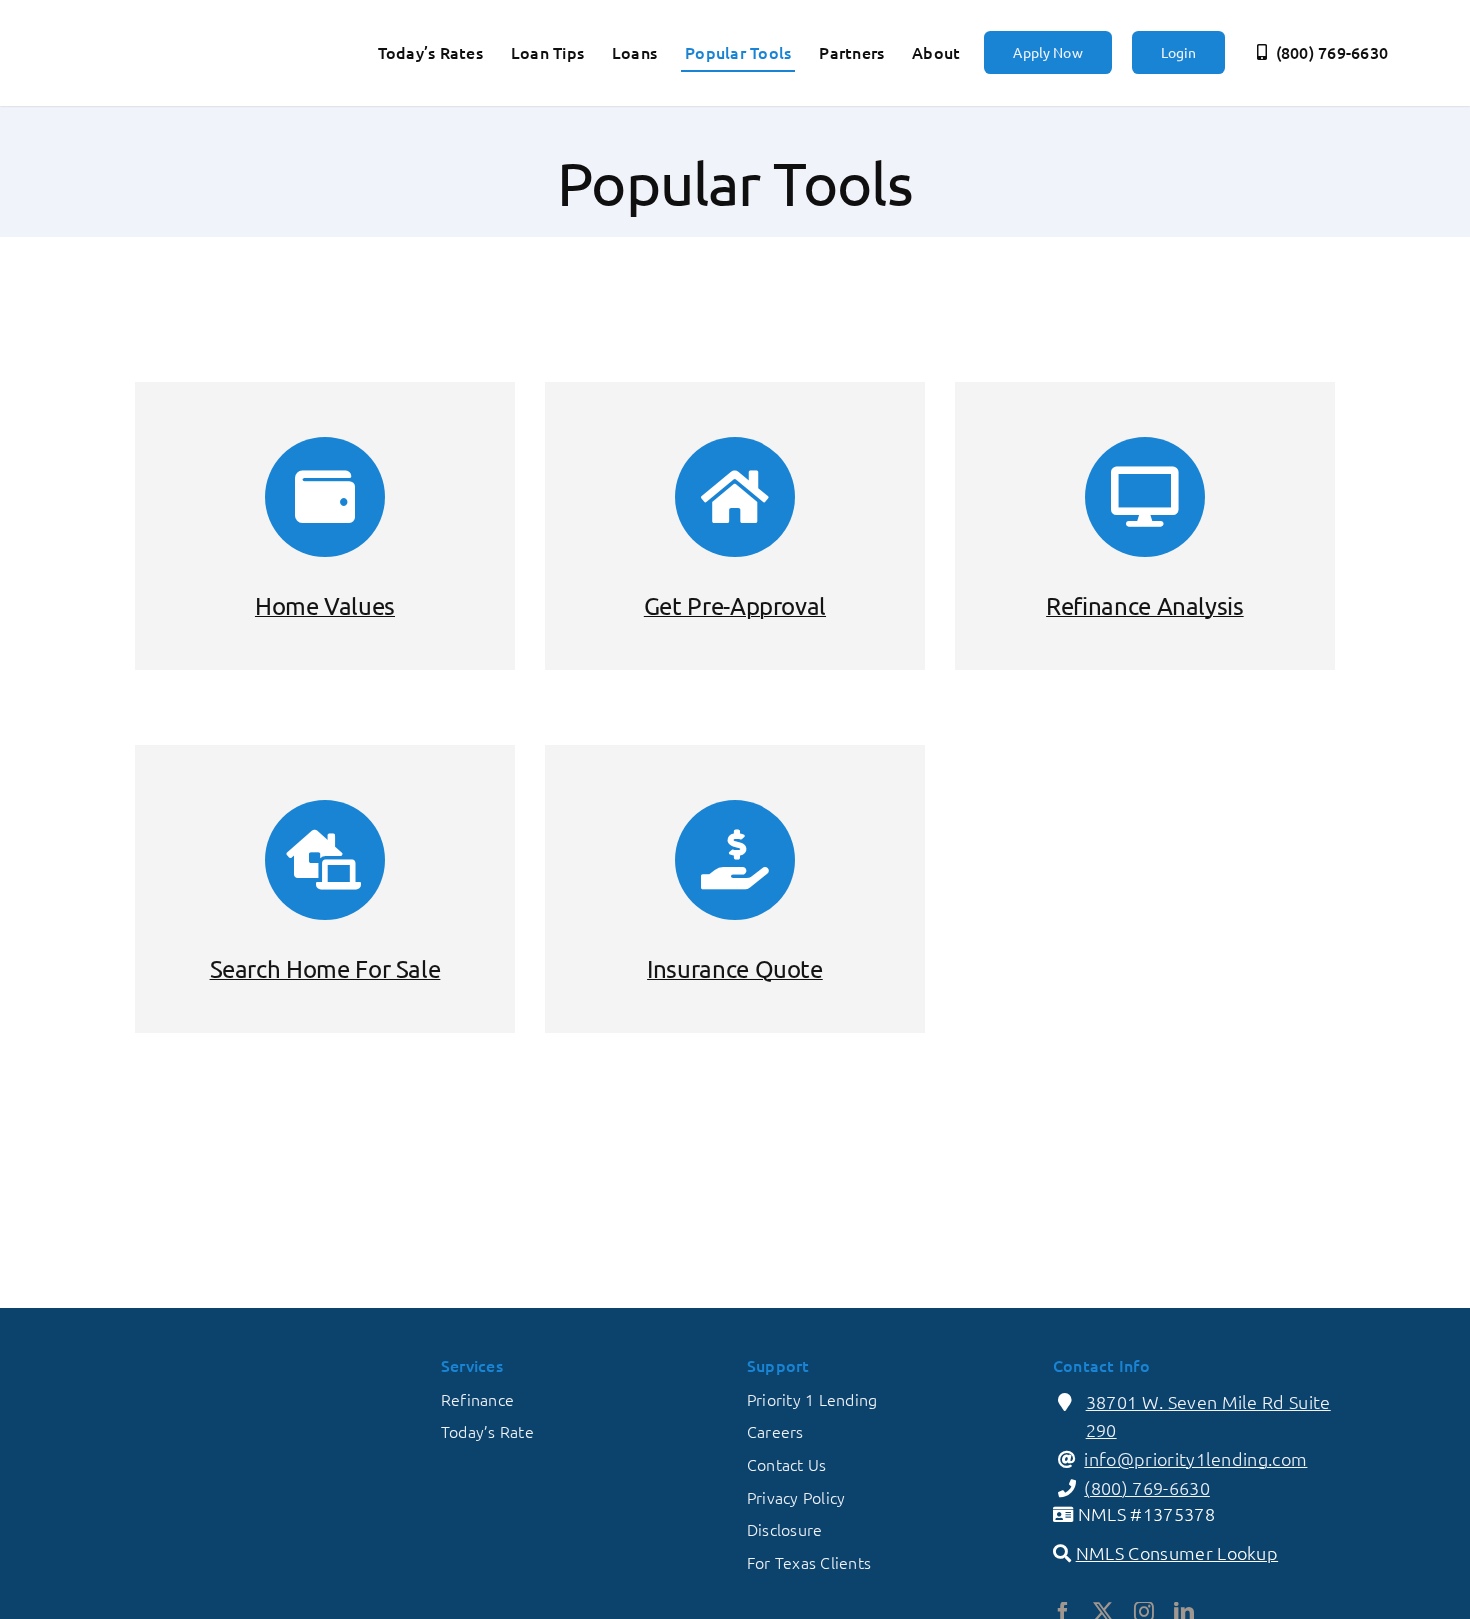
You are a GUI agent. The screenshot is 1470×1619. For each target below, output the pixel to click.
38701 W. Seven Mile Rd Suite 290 (1208, 1416)
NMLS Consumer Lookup (1177, 1552)
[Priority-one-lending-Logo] (173, 24)
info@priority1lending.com (1195, 1458)
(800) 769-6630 (1147, 1487)
